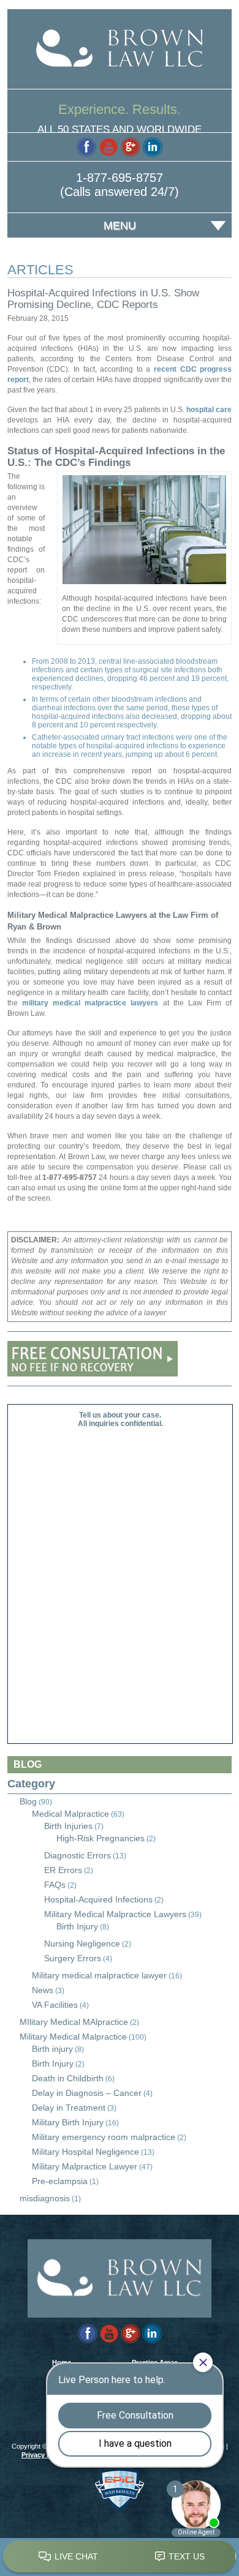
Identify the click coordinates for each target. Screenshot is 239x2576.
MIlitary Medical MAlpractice (74, 2022)
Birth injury (52, 2049)
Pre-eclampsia (60, 2181)
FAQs (55, 1885)
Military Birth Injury (68, 2122)
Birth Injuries (68, 1826)
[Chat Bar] (120, 2557)
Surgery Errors (73, 1958)
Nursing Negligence (82, 1943)
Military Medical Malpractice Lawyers (115, 1914)
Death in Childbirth (68, 2078)
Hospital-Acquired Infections (98, 1899)
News (43, 1990)
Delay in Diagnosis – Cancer (87, 2093)
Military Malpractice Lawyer (85, 2166)
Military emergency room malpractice (104, 2137)
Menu (120, 225)
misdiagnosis (45, 2198)
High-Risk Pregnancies (101, 1838)
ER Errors (63, 1870)
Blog (28, 1801)
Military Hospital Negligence (85, 2152)
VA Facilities (55, 2005)
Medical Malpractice (70, 1814)
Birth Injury (77, 1926)
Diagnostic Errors (78, 1855)
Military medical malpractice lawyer (99, 1975)
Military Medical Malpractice (73, 2037)
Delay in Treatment (69, 2108)
